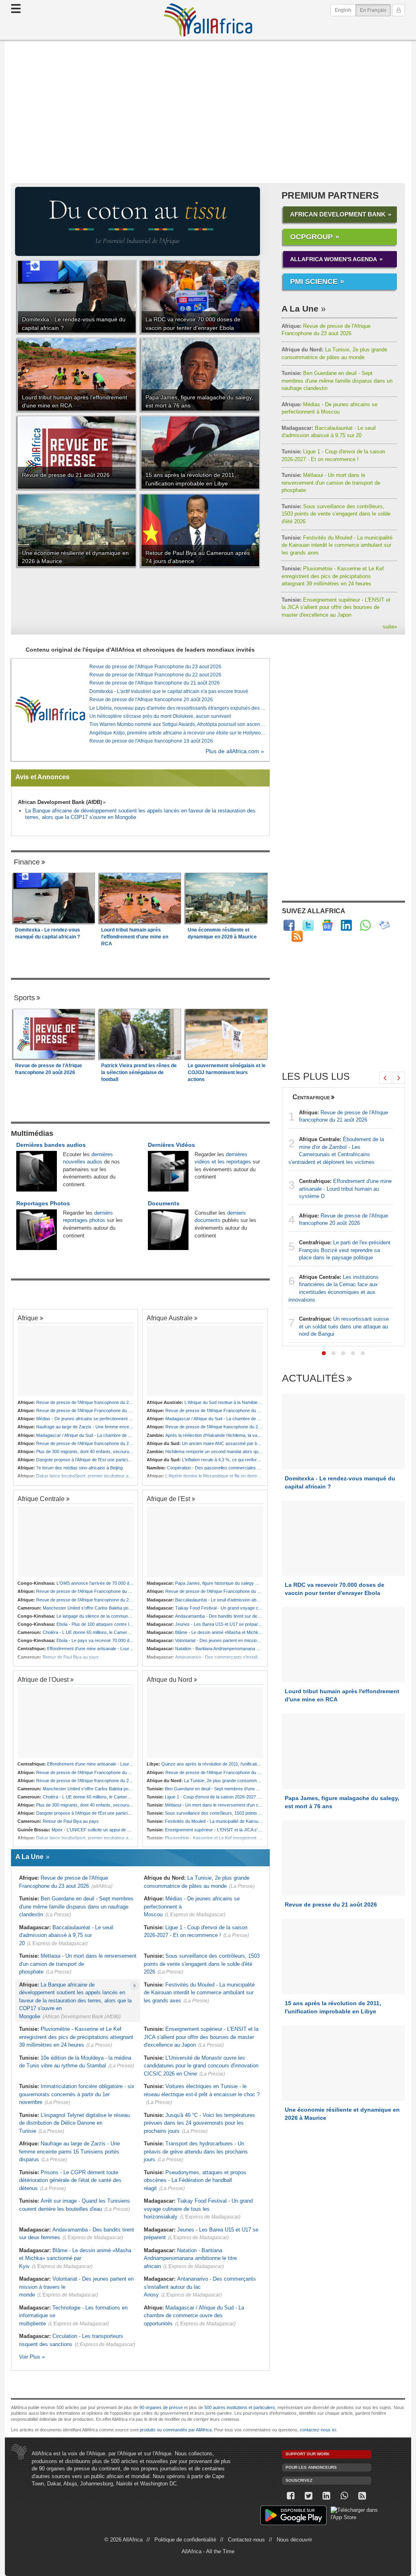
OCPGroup (311, 237)
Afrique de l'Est (168, 1499)
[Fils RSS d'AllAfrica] (297, 936)
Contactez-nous (246, 2540)
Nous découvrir (294, 2540)
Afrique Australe (170, 1318)
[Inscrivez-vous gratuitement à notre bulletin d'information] (385, 925)
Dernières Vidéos (171, 1145)
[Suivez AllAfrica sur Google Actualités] (327, 925)
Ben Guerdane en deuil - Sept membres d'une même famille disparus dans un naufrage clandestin (337, 381)
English (343, 10)
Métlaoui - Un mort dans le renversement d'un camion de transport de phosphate (331, 483)
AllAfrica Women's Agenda (334, 259)
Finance (27, 862)
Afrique (28, 1318)
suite (390, 627)
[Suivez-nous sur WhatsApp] (344, 2496)
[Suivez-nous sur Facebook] (291, 2496)
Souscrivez (299, 2480)
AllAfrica (208, 20)
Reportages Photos (43, 1203)
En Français (375, 10)
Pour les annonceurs (311, 2467)
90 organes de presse (161, 2407)
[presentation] (385, 1078)
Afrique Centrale (41, 1499)
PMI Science (314, 282)
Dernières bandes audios (51, 1145)
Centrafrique (311, 1097)
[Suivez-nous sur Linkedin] (327, 2496)
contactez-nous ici (318, 2430)
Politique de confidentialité (185, 2540)
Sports (24, 998)
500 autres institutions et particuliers (240, 2407)
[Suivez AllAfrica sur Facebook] (289, 925)
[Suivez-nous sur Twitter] (309, 2496)
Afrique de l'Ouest (43, 1679)
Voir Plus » (32, 2357)
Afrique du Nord (169, 1679)
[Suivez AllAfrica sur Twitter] (308, 925)
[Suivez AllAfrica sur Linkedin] (346, 925)
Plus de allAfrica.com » (235, 751)
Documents (164, 1203)
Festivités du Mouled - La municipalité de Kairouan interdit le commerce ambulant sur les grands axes (337, 545)
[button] (324, 1353)
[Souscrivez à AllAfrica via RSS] (362, 2496)
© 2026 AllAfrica (123, 2540)
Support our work (308, 2454)
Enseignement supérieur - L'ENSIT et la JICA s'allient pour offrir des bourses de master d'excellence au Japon (336, 607)
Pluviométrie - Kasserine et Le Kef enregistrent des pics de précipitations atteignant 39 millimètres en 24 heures (333, 576)
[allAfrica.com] (50, 710)
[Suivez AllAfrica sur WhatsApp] (365, 925)
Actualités (313, 1379)
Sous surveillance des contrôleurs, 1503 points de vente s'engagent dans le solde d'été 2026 (336, 514)
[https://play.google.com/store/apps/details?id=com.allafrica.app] (294, 2516)
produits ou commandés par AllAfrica (176, 2430)
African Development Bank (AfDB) (60, 802)
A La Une (300, 309)
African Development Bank (338, 214)
